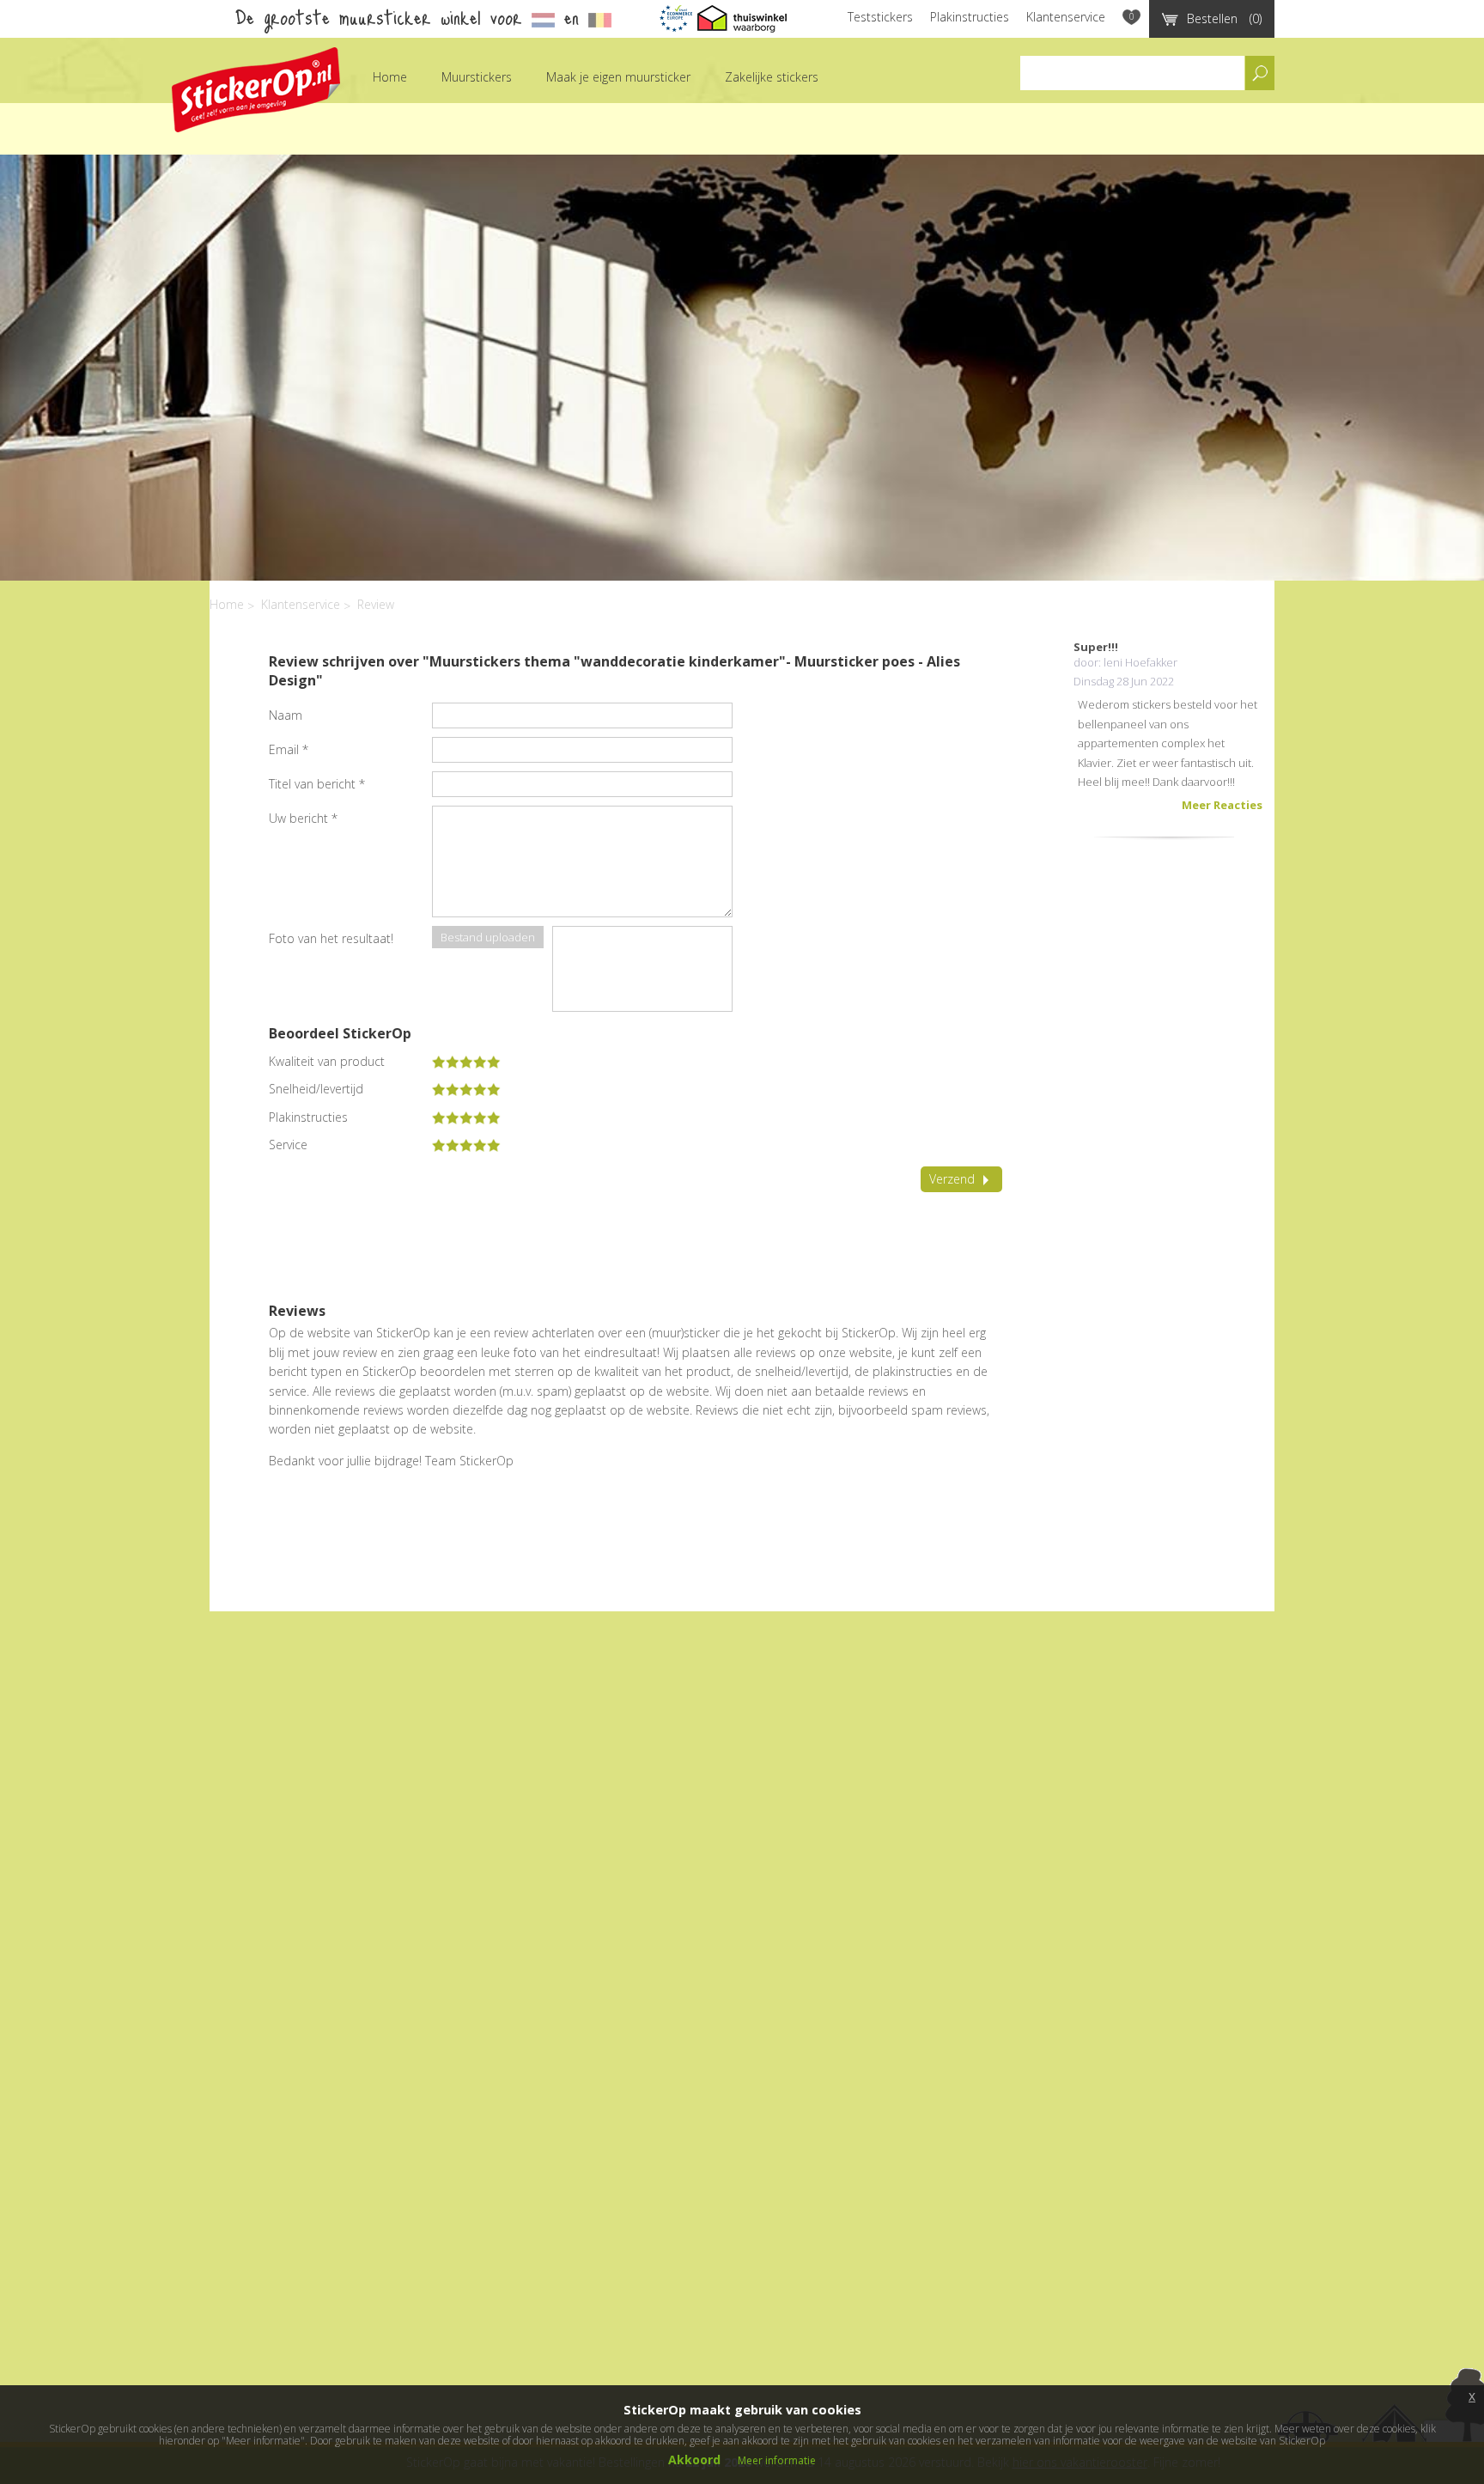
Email (289, 749)
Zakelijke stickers (772, 77)
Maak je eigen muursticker (618, 77)
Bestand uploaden (488, 937)
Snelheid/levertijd (316, 1089)
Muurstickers (477, 77)
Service (288, 1145)
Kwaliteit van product (327, 1062)
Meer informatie (777, 2460)
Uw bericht (303, 818)
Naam (286, 715)
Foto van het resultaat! (331, 938)
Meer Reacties (1222, 805)
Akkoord (694, 2460)
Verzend (952, 1179)
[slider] (466, 1062)
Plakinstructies (970, 17)
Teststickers (880, 17)
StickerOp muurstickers (256, 90)
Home (390, 77)
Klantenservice (1066, 17)
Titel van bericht (317, 784)
